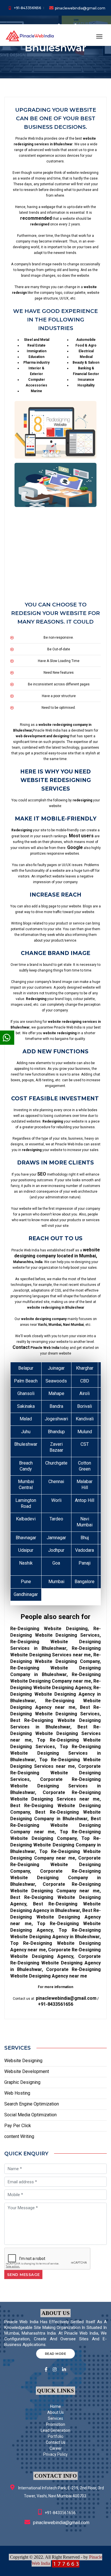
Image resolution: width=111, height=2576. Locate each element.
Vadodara (85, 1550)
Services (55, 2418)
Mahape (56, 1393)
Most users (81, 836)
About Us (55, 2412)
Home (55, 2406)
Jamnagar (56, 1538)
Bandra (56, 1406)
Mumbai (56, 1582)
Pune (26, 1582)
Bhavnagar (26, 1538)
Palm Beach (26, 1381)
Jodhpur (56, 1550)
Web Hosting (17, 2093)
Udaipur (26, 1550)
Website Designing (23, 2061)
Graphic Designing (22, 2082)
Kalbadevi (26, 1519)
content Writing (19, 2136)
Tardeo (56, 1519)
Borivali (85, 1406)
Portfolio (56, 2436)
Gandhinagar (26, 1594)
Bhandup (56, 1432)
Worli (56, 1500)
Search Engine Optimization (32, 2104)
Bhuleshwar (26, 1444)
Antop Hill (85, 1500)
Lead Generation (55, 2430)
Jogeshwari (56, 1419)
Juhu (26, 1432)
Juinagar (56, 1368)
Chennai (56, 1482)
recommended (36, 218)
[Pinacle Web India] (30, 35)
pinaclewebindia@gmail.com (80, 8)
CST (85, 1444)
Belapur (26, 1368)
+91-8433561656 (27, 8)
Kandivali (85, 1419)
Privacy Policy (55, 2454)
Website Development (27, 2071)
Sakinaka (26, 1406)
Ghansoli (26, 1393)
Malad (26, 1419)
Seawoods (56, 1381)
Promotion (56, 2424)
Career (56, 2448)
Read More (56, 2354)
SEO (42, 1174)
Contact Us (56, 2442)
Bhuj (85, 1538)
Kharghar (85, 1368)
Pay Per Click (18, 2126)
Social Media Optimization (30, 2115)
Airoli (85, 1393)
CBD (85, 1381)
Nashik (26, 1563)
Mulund (85, 1432)
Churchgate (56, 1463)
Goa (56, 1563)
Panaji (85, 1563)
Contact (21, 1347)
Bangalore (85, 1582)
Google (75, 847)
